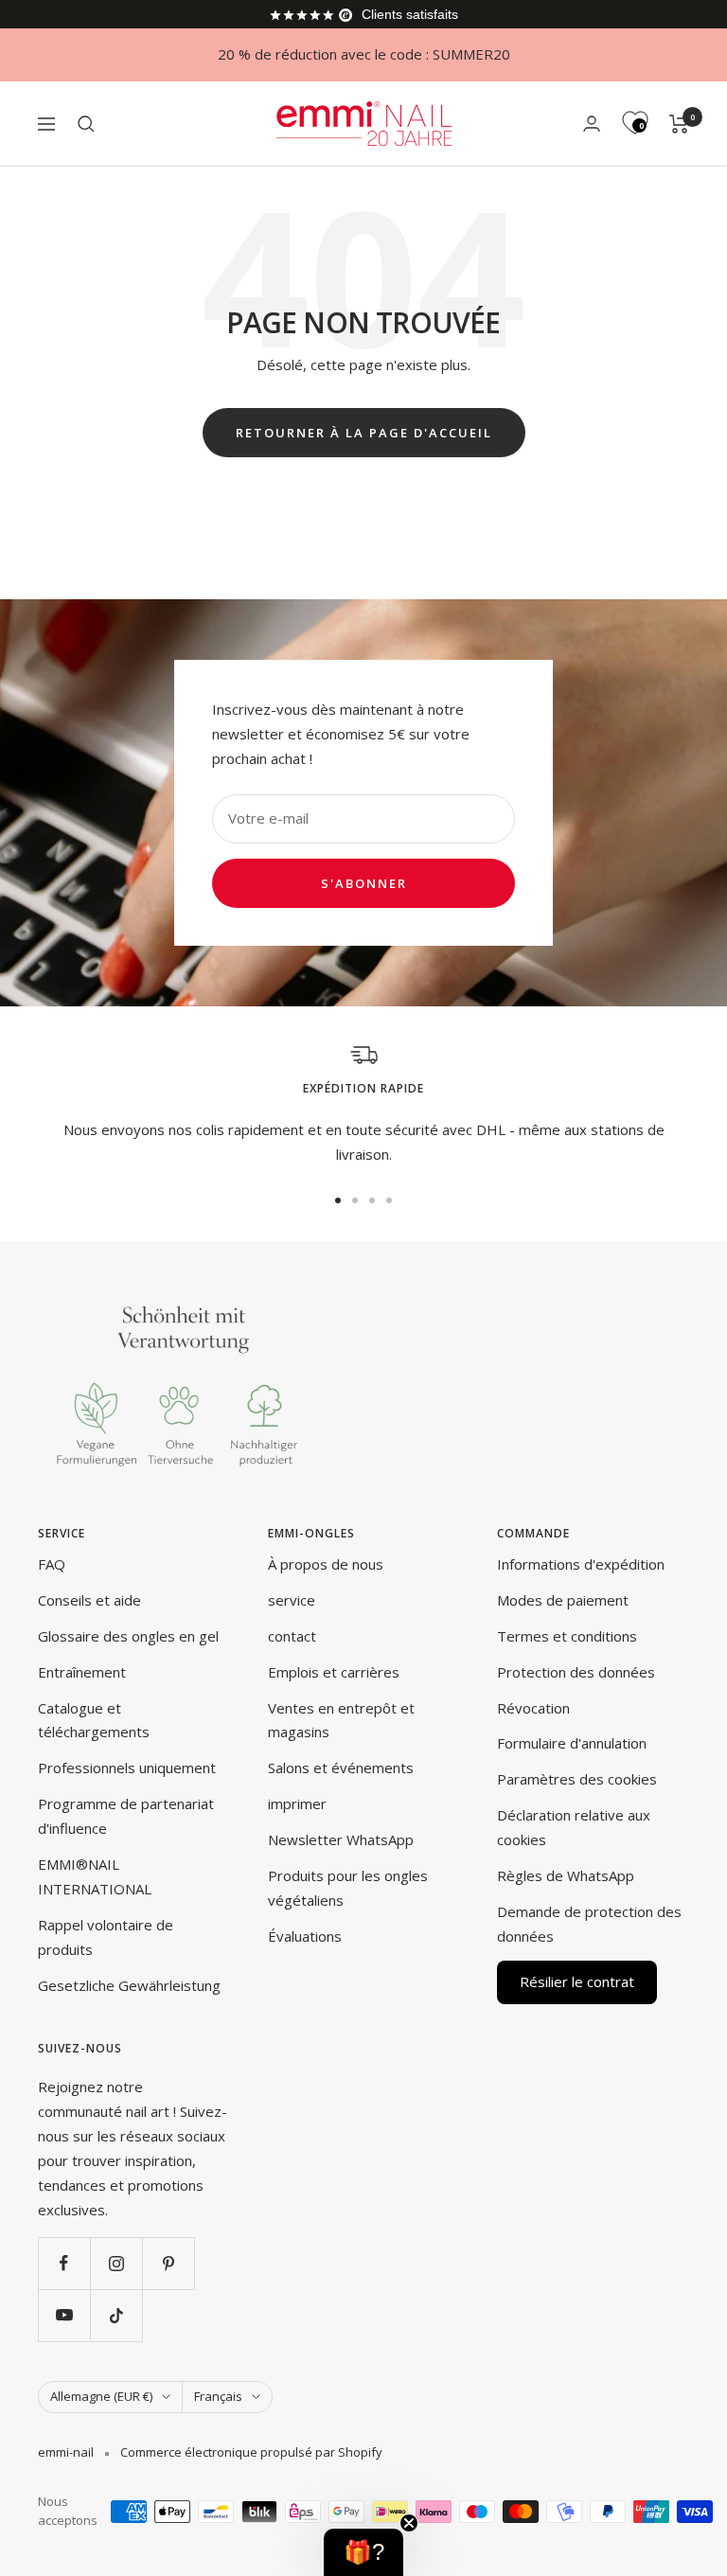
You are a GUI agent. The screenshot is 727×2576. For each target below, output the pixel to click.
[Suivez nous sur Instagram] (116, 2263)
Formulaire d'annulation (572, 1743)
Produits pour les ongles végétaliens (348, 1888)
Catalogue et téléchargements (94, 1720)
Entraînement (82, 1672)
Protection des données (576, 1672)
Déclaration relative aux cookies (574, 1827)
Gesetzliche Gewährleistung (129, 1985)
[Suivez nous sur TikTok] (116, 2315)
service (292, 1600)
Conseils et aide (89, 1600)
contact (292, 1636)
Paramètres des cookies (577, 1779)
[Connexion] (592, 124)
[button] (363, 2552)
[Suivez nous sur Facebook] (64, 2263)
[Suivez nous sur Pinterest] (168, 2263)
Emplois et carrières (334, 1672)
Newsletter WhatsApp (341, 1839)
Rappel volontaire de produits (106, 1937)
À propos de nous (326, 1564)
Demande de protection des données (589, 1924)
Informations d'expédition (581, 1564)
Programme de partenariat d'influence (126, 1816)
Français (218, 2396)
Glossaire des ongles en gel (128, 1636)
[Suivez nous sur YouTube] (64, 2315)
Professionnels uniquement (127, 1768)
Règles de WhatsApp (566, 1875)
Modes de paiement (563, 1600)
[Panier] (679, 124)
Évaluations (305, 1936)
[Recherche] (86, 124)
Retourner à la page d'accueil (364, 433)
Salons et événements (341, 1768)
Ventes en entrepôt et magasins (341, 1720)
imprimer (297, 1803)
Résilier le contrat (577, 1981)
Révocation (533, 1708)
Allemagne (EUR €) (101, 2396)
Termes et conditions (567, 1636)
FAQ (52, 1564)
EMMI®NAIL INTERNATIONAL (95, 1876)
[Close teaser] (409, 2523)
